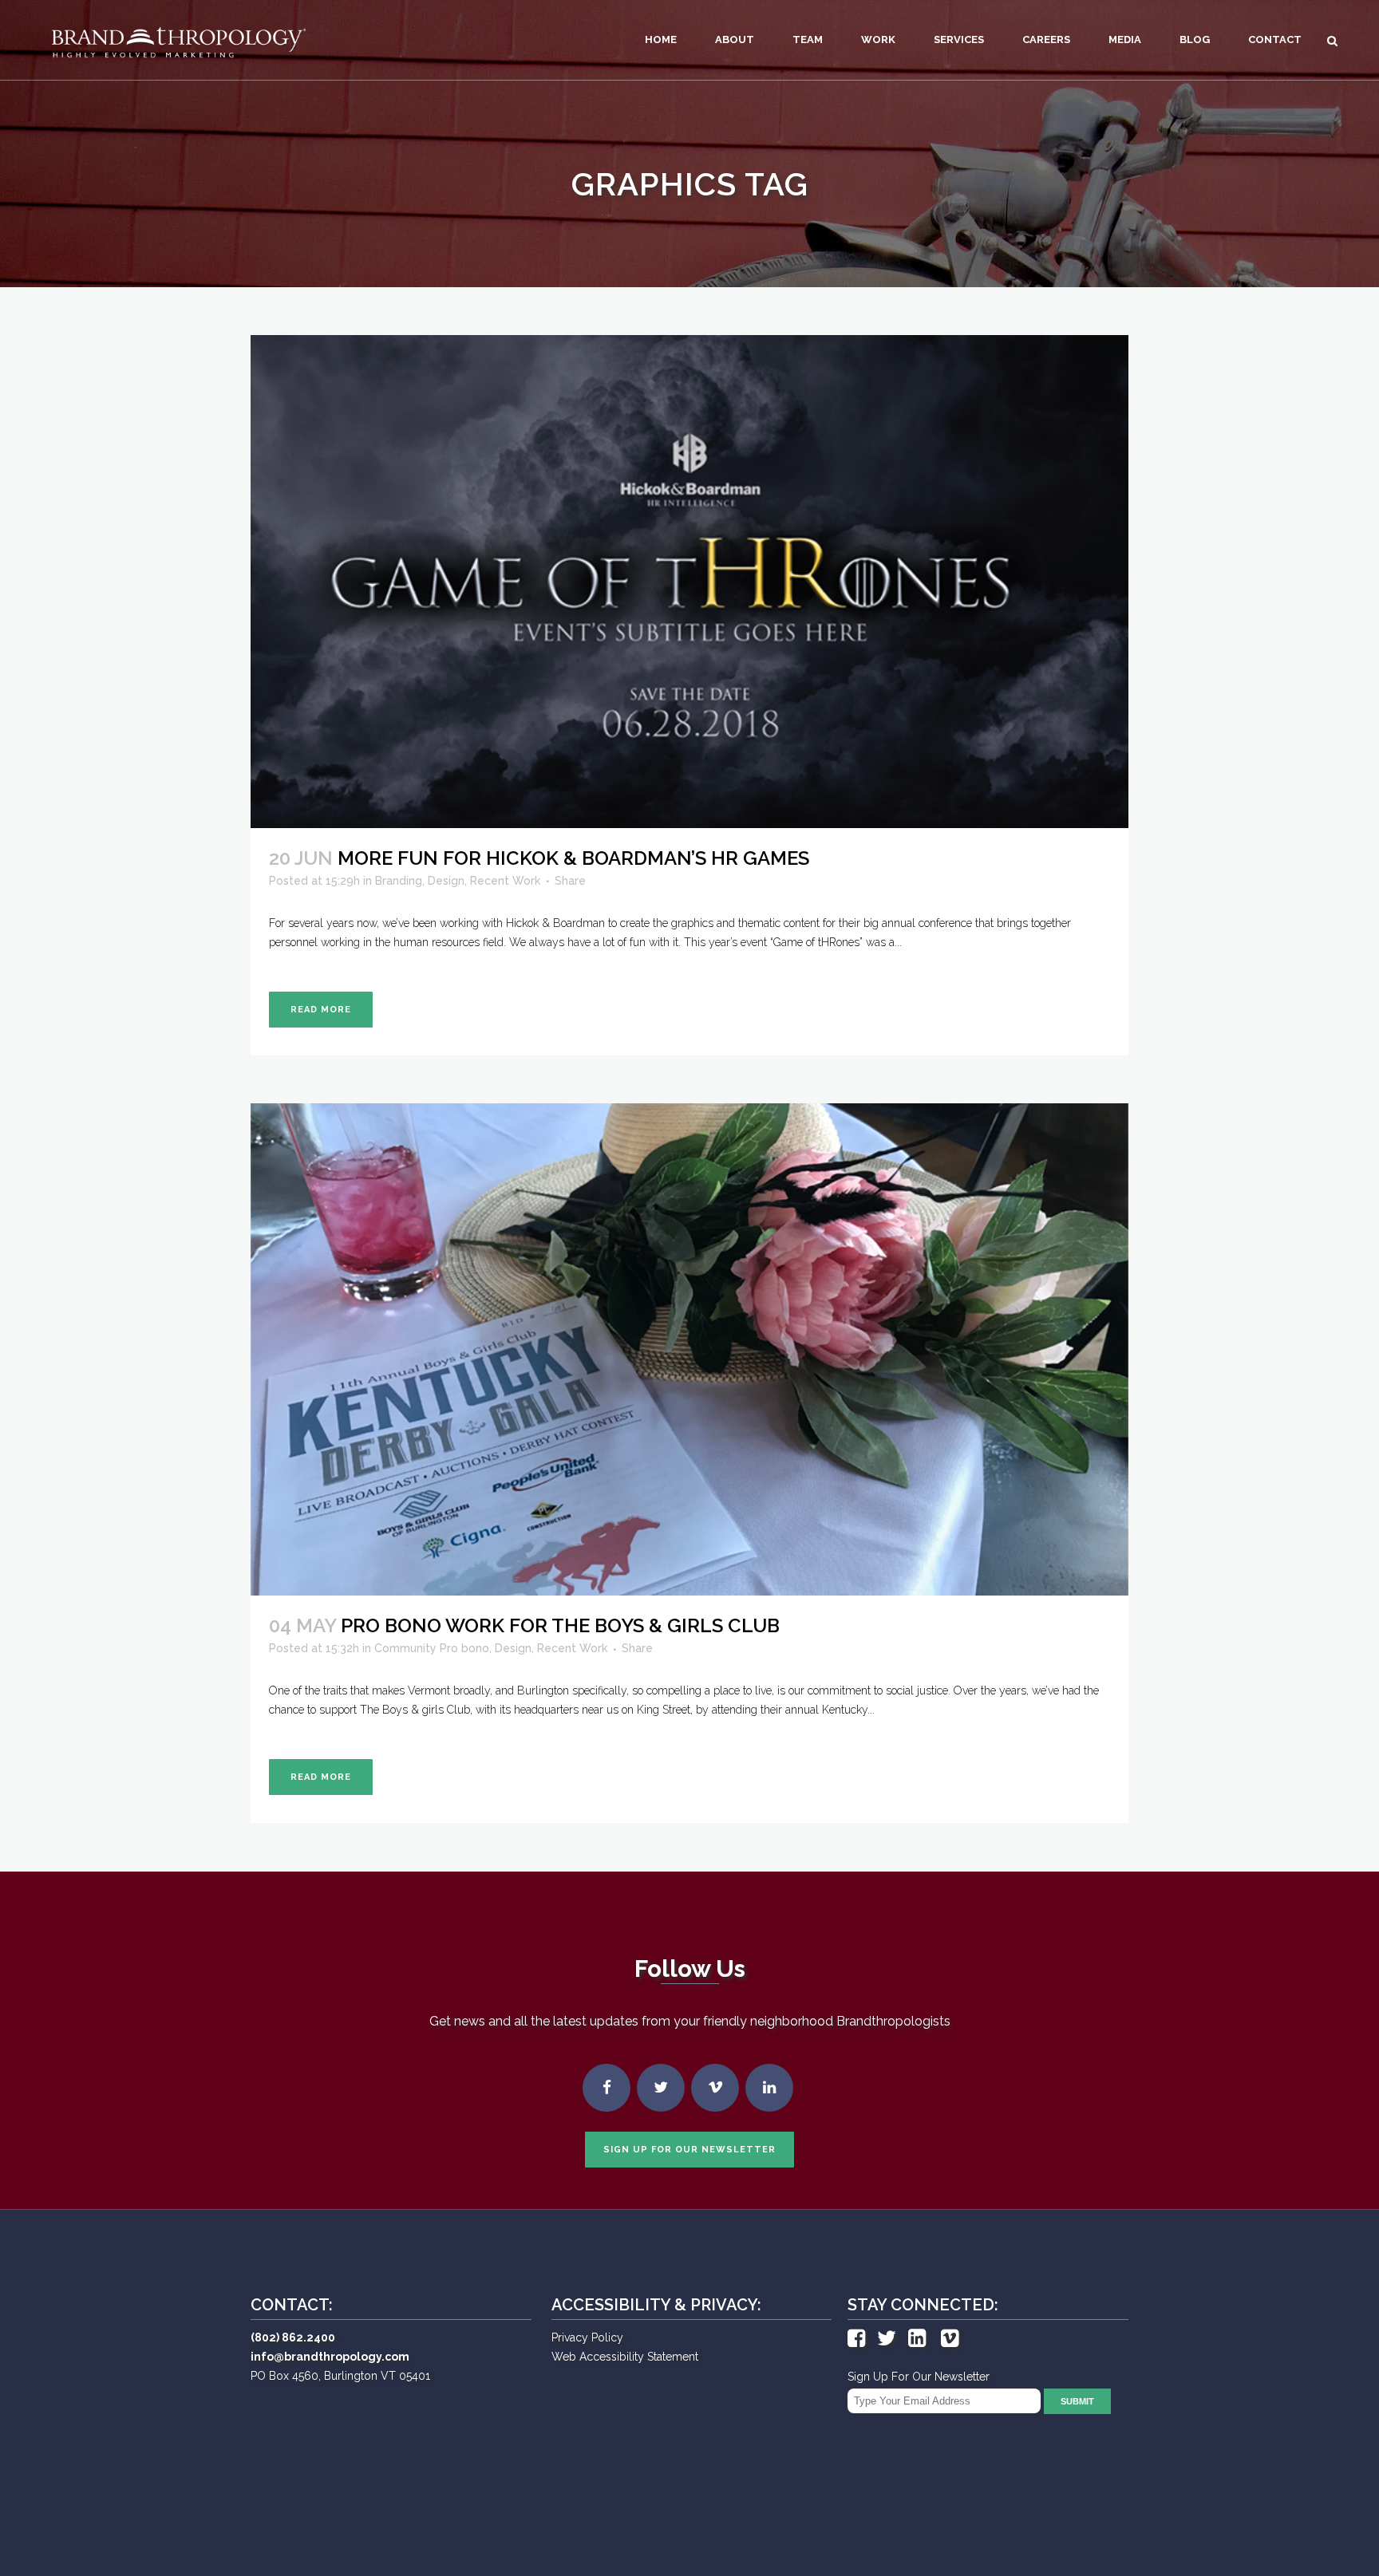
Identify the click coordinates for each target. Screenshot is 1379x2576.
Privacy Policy (587, 2337)
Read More (321, 1010)
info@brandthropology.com (330, 2357)
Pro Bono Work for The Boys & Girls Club (560, 1625)
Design (446, 881)
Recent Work (505, 881)
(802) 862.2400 (293, 2337)
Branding (399, 881)
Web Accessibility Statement (625, 2357)
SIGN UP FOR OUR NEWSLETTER (689, 2150)
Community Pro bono (432, 1648)
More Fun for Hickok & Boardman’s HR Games (573, 858)
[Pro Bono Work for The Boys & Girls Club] (689, 1350)
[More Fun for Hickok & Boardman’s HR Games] (689, 582)
